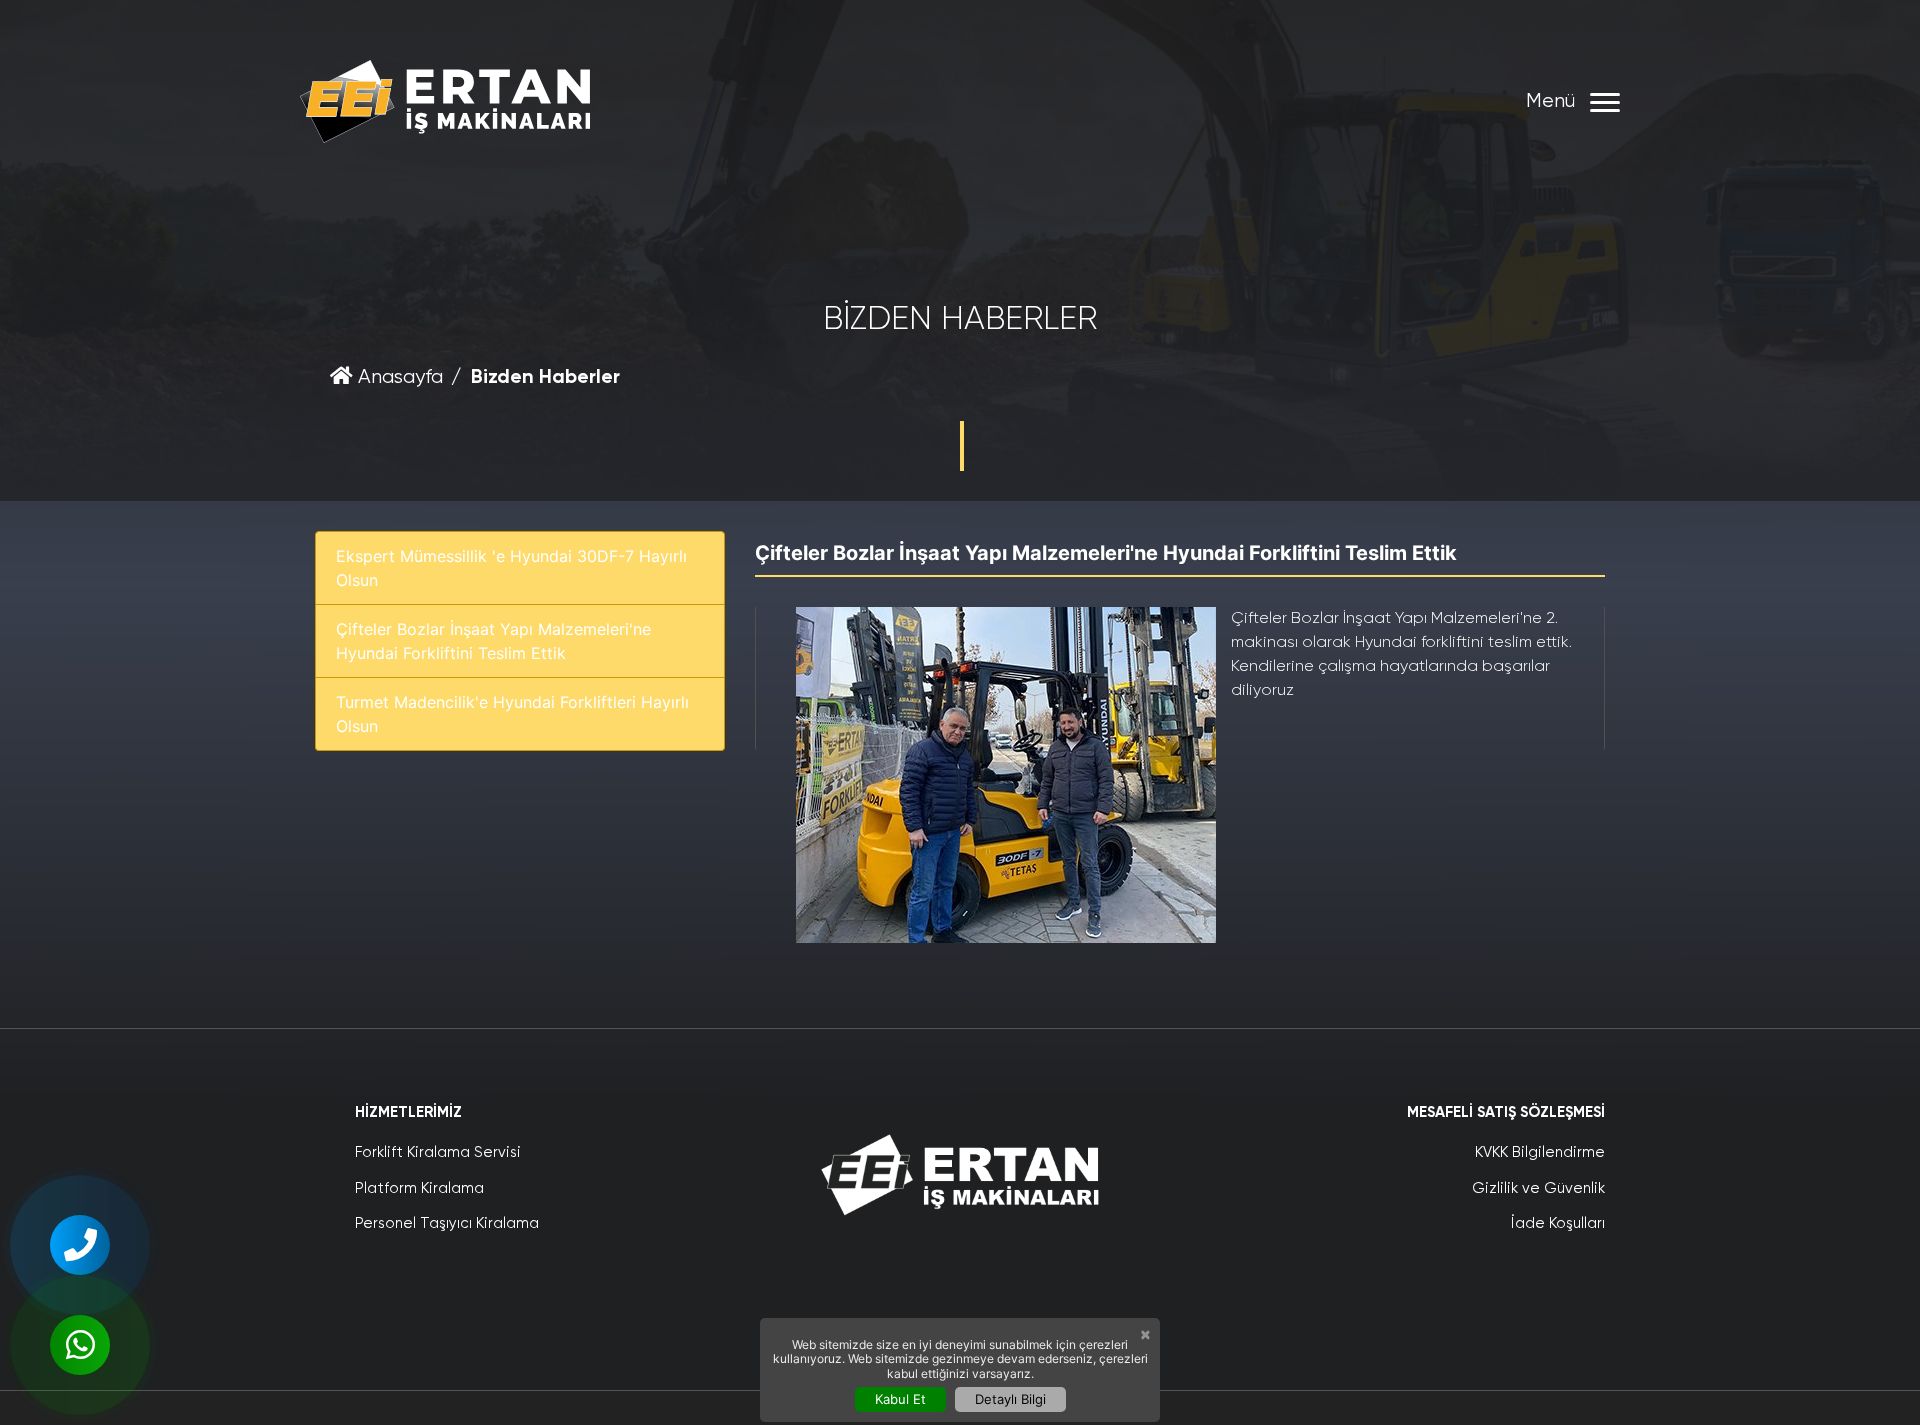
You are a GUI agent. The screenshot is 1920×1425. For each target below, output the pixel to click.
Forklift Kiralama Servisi (438, 1152)
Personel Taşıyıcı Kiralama (447, 1223)
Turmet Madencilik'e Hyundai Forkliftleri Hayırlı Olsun (512, 714)
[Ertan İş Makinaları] (445, 101)
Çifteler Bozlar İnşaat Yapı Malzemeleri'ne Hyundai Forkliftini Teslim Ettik (493, 641)
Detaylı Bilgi (1010, 1399)
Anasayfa (398, 377)
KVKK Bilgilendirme (1540, 1152)
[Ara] (80, 1245)
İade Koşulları (1558, 1223)
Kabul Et (900, 1399)
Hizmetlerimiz (408, 1112)
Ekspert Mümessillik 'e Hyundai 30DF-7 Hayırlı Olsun (511, 568)
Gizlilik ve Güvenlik (1538, 1188)
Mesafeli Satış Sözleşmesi (1506, 1112)
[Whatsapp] (80, 1345)
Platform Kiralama (419, 1188)
